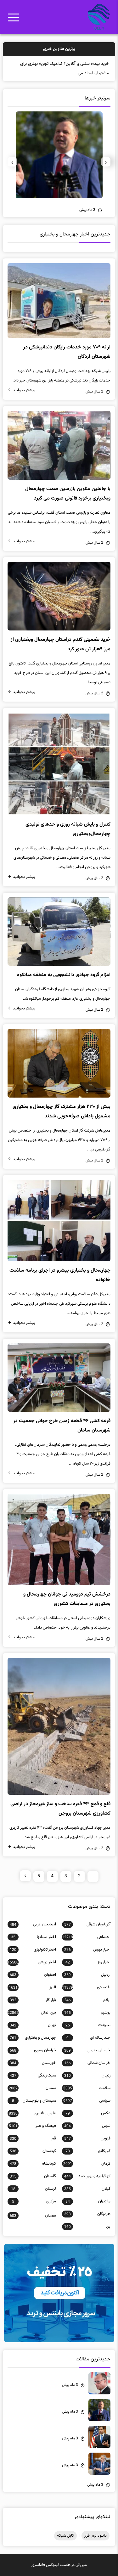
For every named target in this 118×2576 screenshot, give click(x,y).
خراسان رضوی (33, 2050)
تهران (33, 2025)
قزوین (87, 2138)
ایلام (87, 2000)
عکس (88, 2113)
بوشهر (87, 2013)
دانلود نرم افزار (96, 2536)
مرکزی (34, 2201)
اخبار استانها (33, 1937)
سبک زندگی (33, 2076)
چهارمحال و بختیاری (33, 2038)
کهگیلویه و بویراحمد (87, 2176)
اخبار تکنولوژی (33, 1950)
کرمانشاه (33, 2164)
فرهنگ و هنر (32, 2126)
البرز (32, 1987)
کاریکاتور (88, 2151)
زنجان (87, 2076)
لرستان (33, 2189)
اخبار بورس (87, 1950)
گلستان (33, 2176)
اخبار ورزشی (32, 1962)
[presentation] (106, 162)
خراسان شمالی (87, 2063)
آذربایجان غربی (33, 1924)
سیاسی (87, 2101)
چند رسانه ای (88, 2038)
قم (33, 2138)
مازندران (88, 2201)
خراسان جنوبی (87, 2050)
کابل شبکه (65, 2536)
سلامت (87, 2088)
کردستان (33, 2151)
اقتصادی (86, 1987)
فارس (87, 2126)
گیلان (87, 2189)
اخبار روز (88, 1962)
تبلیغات (88, 2025)
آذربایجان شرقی (87, 1924)
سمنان (32, 2088)
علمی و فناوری (32, 2113)
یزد (87, 2227)
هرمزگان (87, 2214)
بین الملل (32, 2013)
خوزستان (33, 2063)
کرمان (87, 2164)
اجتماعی (86, 1937)
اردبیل (87, 1975)
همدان (33, 2216)
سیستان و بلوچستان (34, 2101)
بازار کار (33, 2000)
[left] (25, 1876)
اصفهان (33, 1975)
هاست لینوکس (58, 2565)
